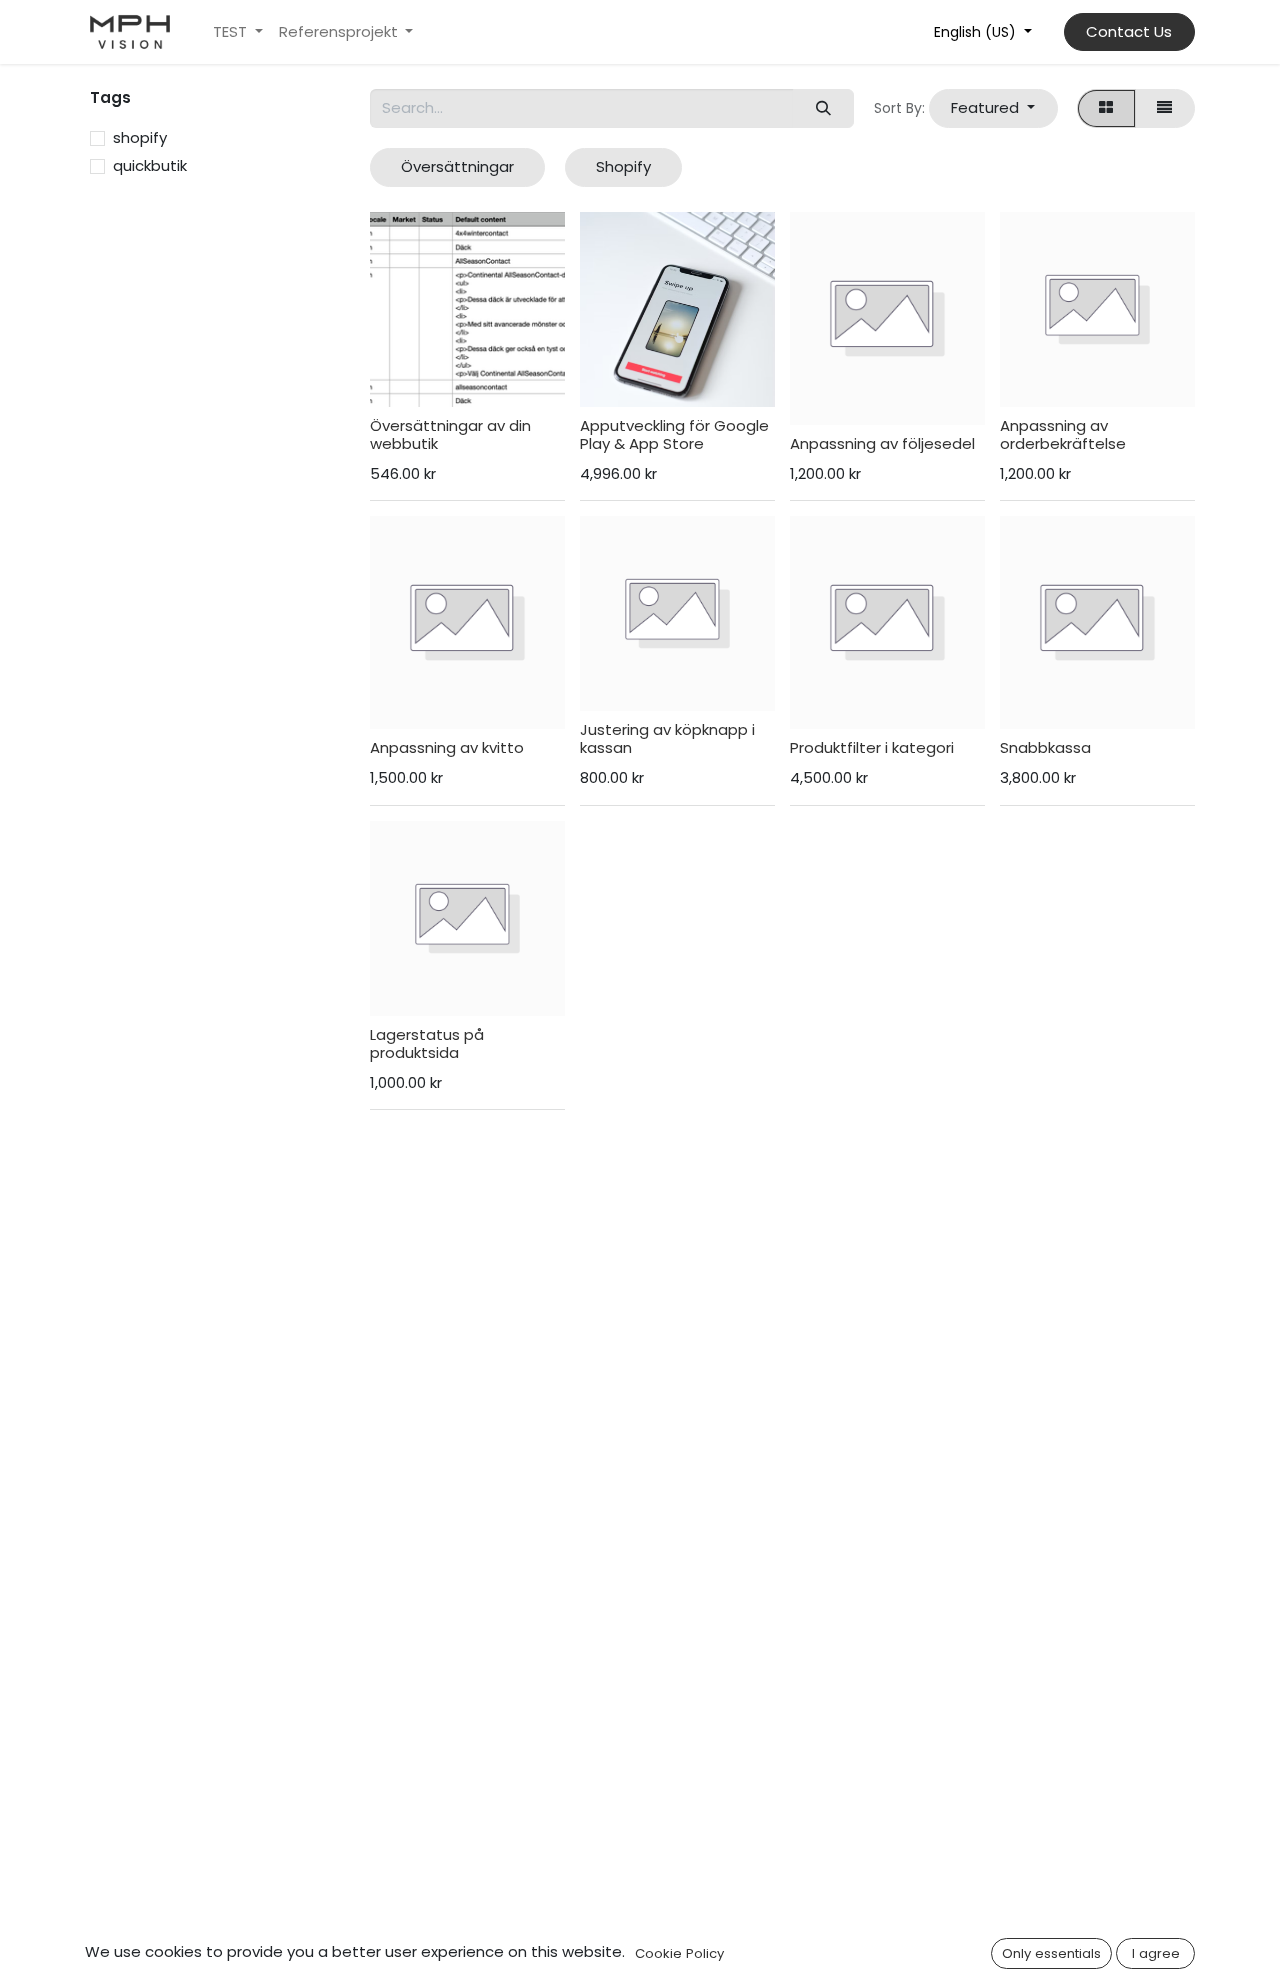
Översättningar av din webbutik (450, 434)
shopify (140, 137)
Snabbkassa (1045, 747)
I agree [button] (1156, 1953)
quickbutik (150, 165)
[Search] (823, 108)
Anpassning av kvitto (447, 747)
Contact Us (1129, 31)
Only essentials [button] (1051, 1953)
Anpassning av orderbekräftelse (1063, 434)
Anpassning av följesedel (882, 443)
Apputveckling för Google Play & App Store (674, 434)
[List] (1165, 108)
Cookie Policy (679, 1953)
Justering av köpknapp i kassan (667, 738)
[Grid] (1106, 108)
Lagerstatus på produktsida (427, 1043)
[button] (993, 108)
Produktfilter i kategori (872, 747)
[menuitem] (238, 32)
